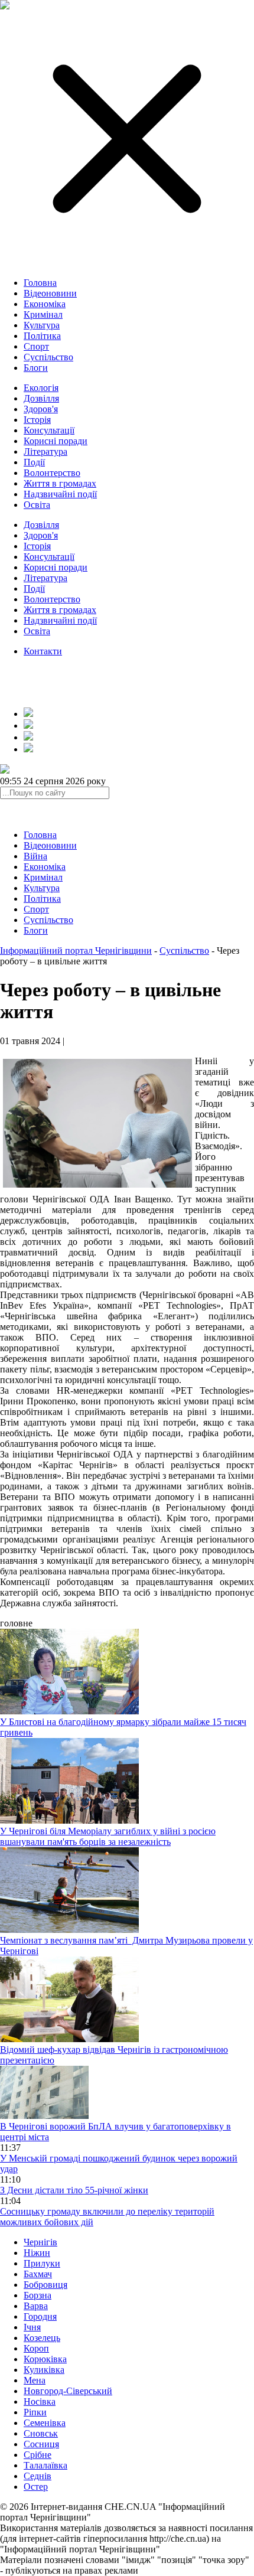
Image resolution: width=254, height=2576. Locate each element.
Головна (40, 283)
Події (34, 462)
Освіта (37, 505)
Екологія (41, 388)
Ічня (32, 2327)
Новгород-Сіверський (68, 2391)
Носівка (40, 2401)
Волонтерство (52, 473)
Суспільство (48, 357)
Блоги (36, 368)
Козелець (42, 2338)
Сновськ (41, 2433)
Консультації (49, 430)
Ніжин (37, 2253)
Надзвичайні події (60, 494)
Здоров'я (41, 409)
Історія (37, 420)
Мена (35, 2380)
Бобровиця (45, 2285)
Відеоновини (50, 293)
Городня (40, 2316)
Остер (36, 2487)
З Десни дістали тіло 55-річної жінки (74, 2190)
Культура (42, 325)
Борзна (38, 2295)
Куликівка (44, 2370)
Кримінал (43, 314)
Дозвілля (41, 398)
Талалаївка (45, 2465)
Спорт (36, 346)
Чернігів (40, 2242)
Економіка (45, 304)
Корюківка (45, 2359)
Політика (42, 336)
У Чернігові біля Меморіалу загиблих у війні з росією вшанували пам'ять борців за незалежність (108, 1836)
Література (45, 451)
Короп (36, 2348)
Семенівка (45, 2423)
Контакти (43, 651)
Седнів (38, 2476)
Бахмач (38, 2274)
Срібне (38, 2455)
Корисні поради (56, 441)
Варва (36, 2306)
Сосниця (41, 2444)
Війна (35, 856)
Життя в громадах (60, 483)
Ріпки (35, 2412)
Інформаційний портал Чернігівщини (76, 950)
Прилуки (42, 2263)
